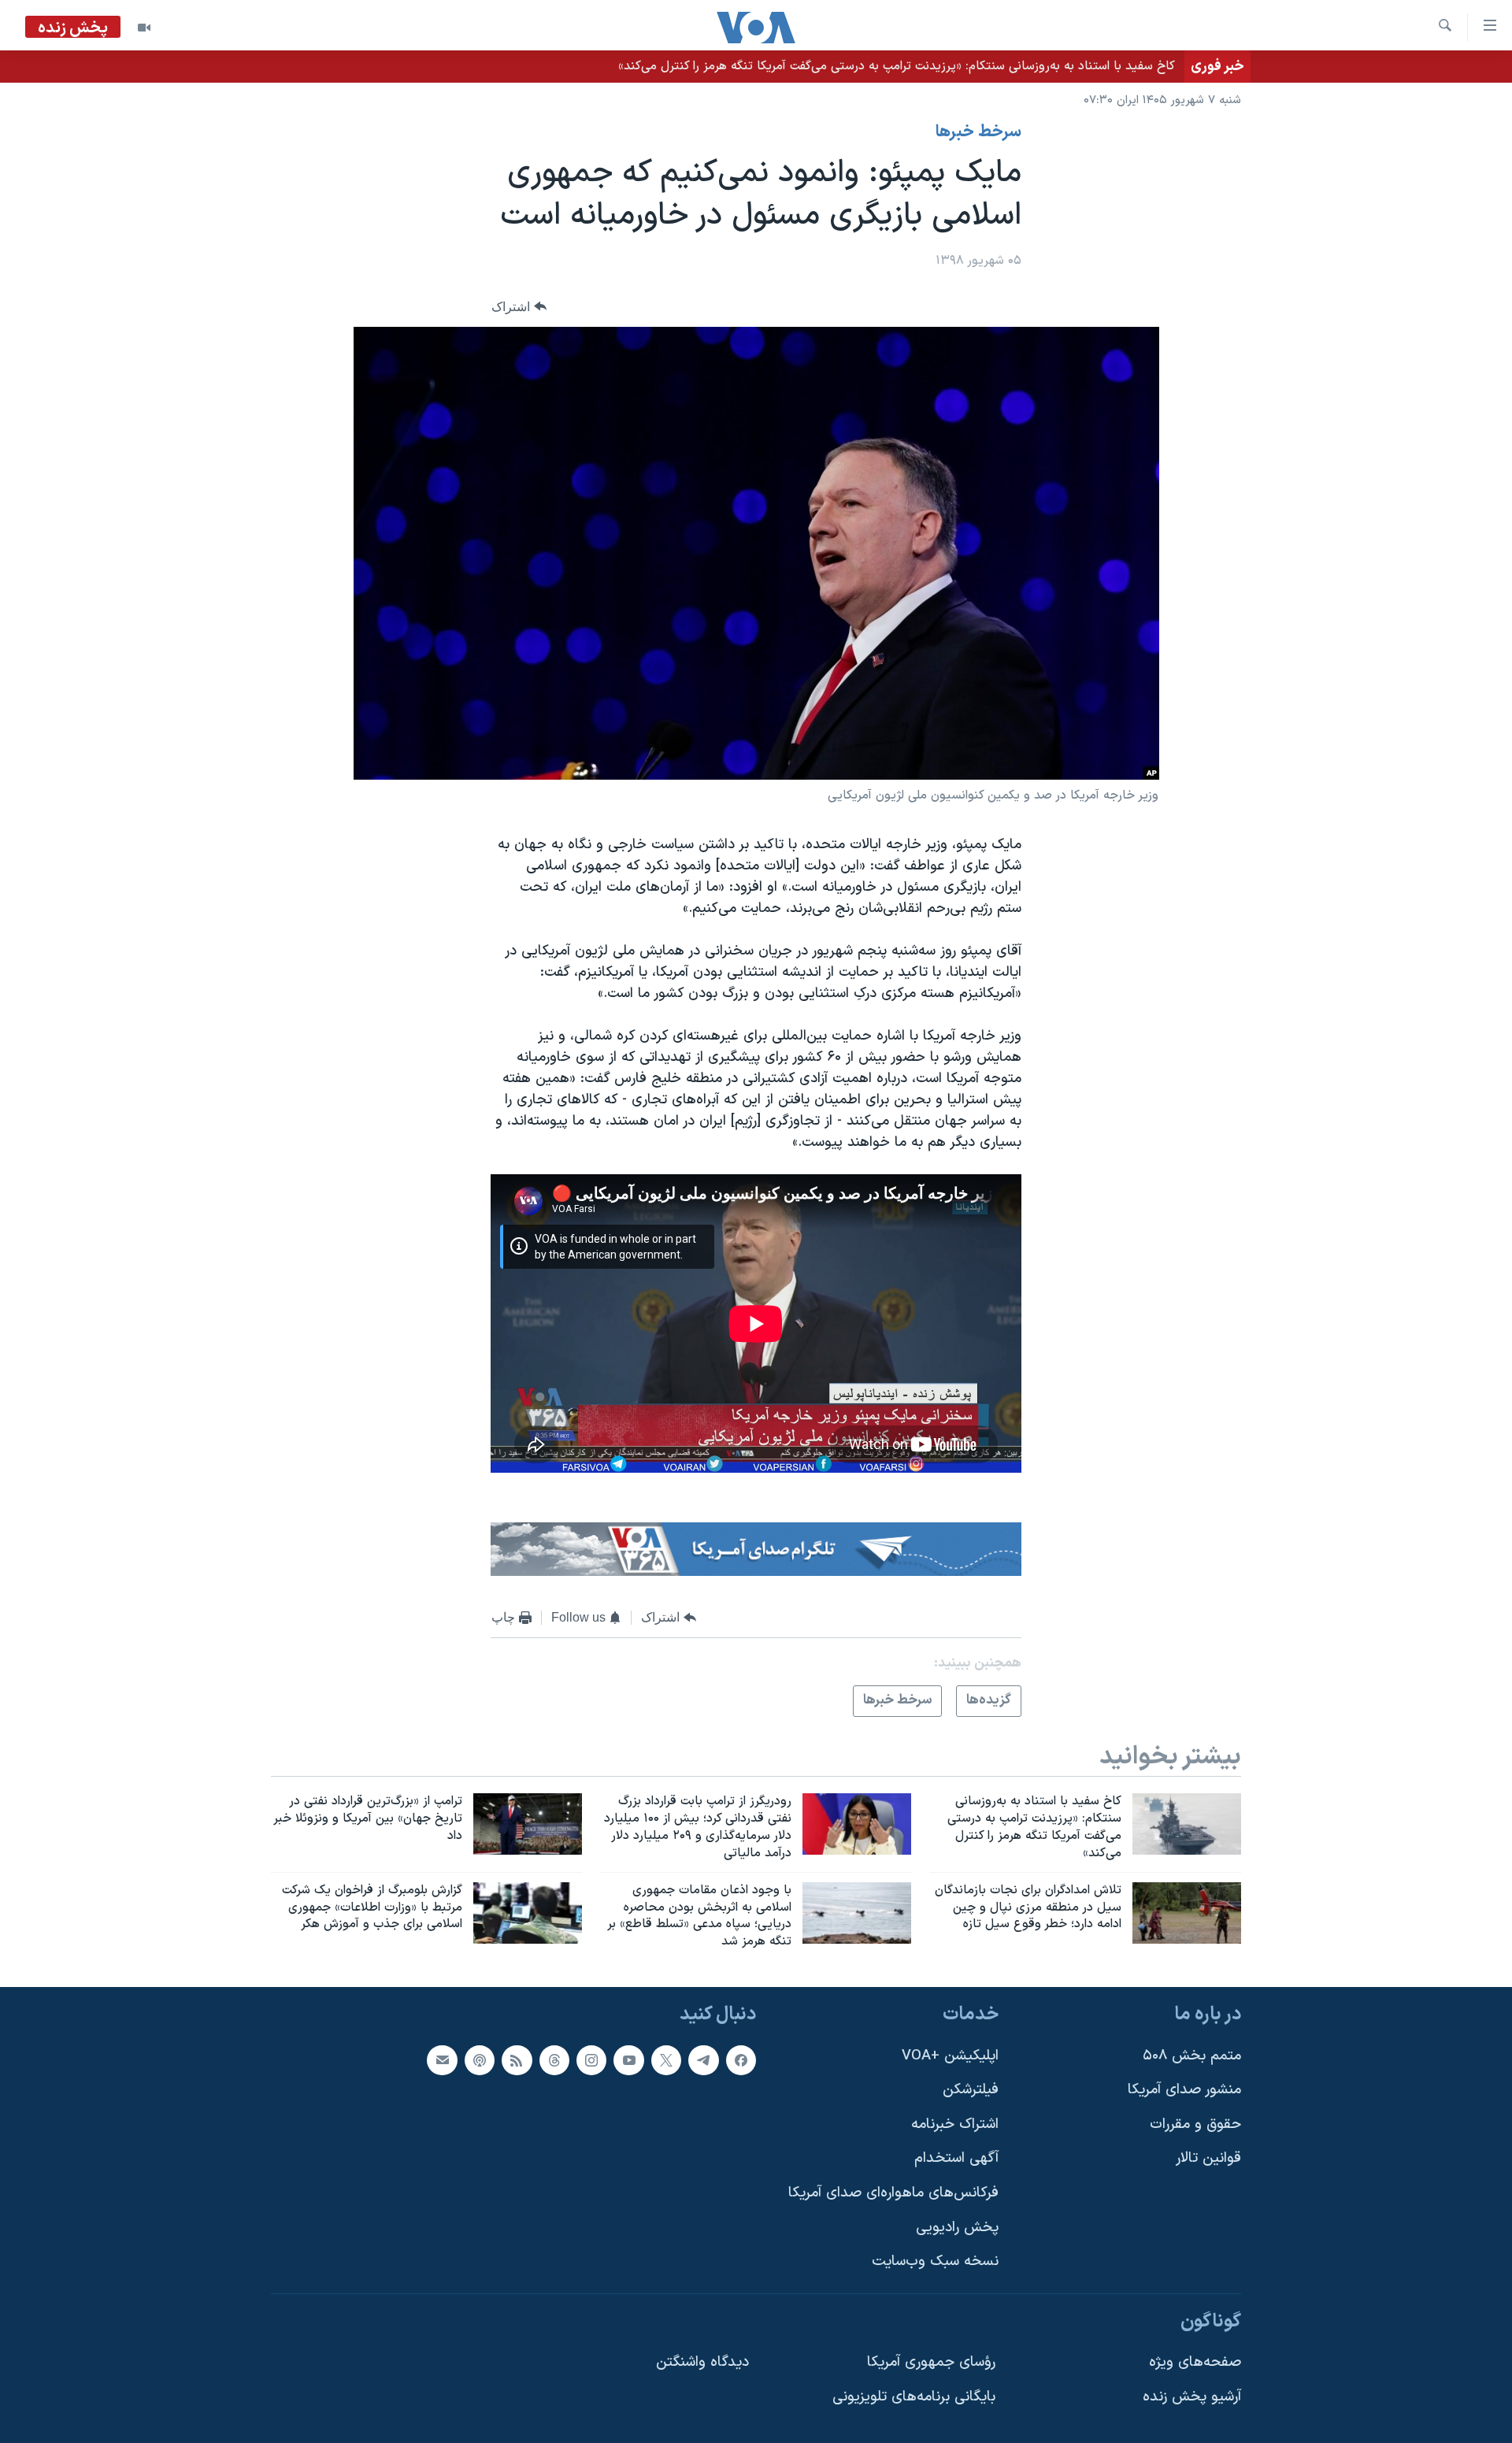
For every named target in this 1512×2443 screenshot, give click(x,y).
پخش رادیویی (957, 2228)
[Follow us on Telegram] (703, 2060)
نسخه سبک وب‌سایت (935, 2261)
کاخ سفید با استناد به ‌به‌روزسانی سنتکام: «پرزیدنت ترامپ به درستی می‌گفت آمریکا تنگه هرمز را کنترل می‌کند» (897, 66)
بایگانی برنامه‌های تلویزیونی (914, 2397)
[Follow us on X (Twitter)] (666, 2060)
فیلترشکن (971, 2090)
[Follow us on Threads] (554, 2060)
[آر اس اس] (517, 2060)
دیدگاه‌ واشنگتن (702, 2363)
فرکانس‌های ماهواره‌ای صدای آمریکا (893, 2193)
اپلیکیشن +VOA (950, 2056)
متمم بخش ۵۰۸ (1192, 2056)
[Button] (519, 307)
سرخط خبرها (978, 132)
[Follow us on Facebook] (741, 2060)
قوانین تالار (1208, 2158)
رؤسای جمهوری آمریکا (931, 2363)
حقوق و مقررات (1195, 2124)
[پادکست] (480, 2060)
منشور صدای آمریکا (1184, 2090)
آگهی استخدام (956, 2158)
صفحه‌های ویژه (1195, 2363)
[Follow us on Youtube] (628, 2060)
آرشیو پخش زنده (1192, 2397)
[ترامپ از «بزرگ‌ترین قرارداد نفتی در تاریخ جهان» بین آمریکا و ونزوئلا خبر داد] (528, 1824)
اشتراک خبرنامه (955, 2124)
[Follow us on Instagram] (591, 2060)
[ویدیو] (144, 28)
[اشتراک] (442, 2060)
